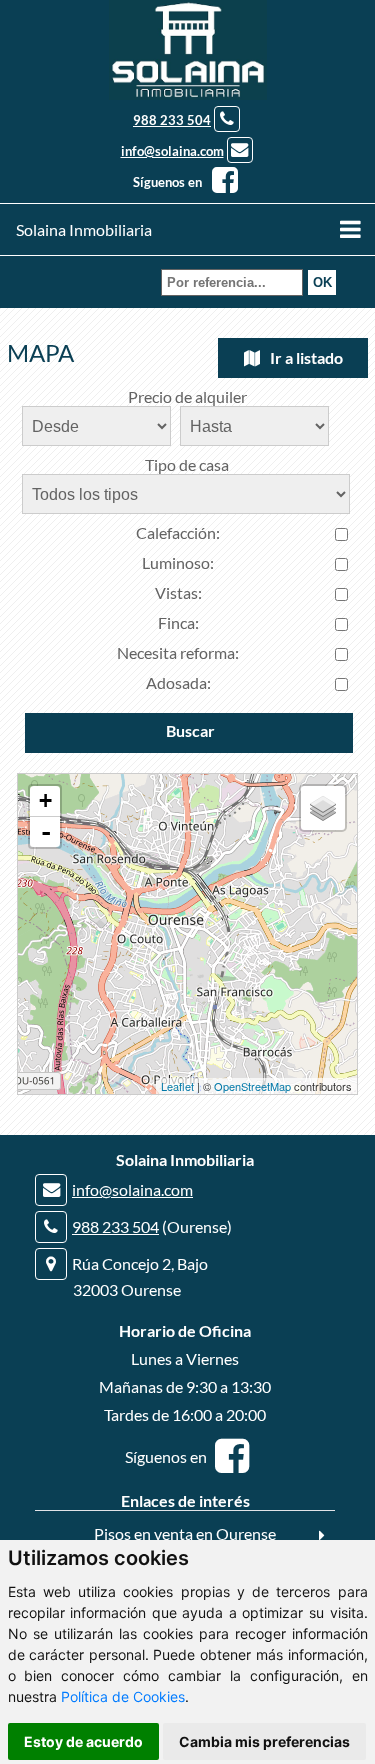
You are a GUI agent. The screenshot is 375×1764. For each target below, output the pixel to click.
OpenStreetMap (252, 1086)
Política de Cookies (123, 1696)
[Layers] (323, 808)
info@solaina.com (172, 151)
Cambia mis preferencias (264, 1741)
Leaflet (177, 1086)
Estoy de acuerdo (83, 1741)
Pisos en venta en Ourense (185, 1533)
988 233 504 (172, 120)
